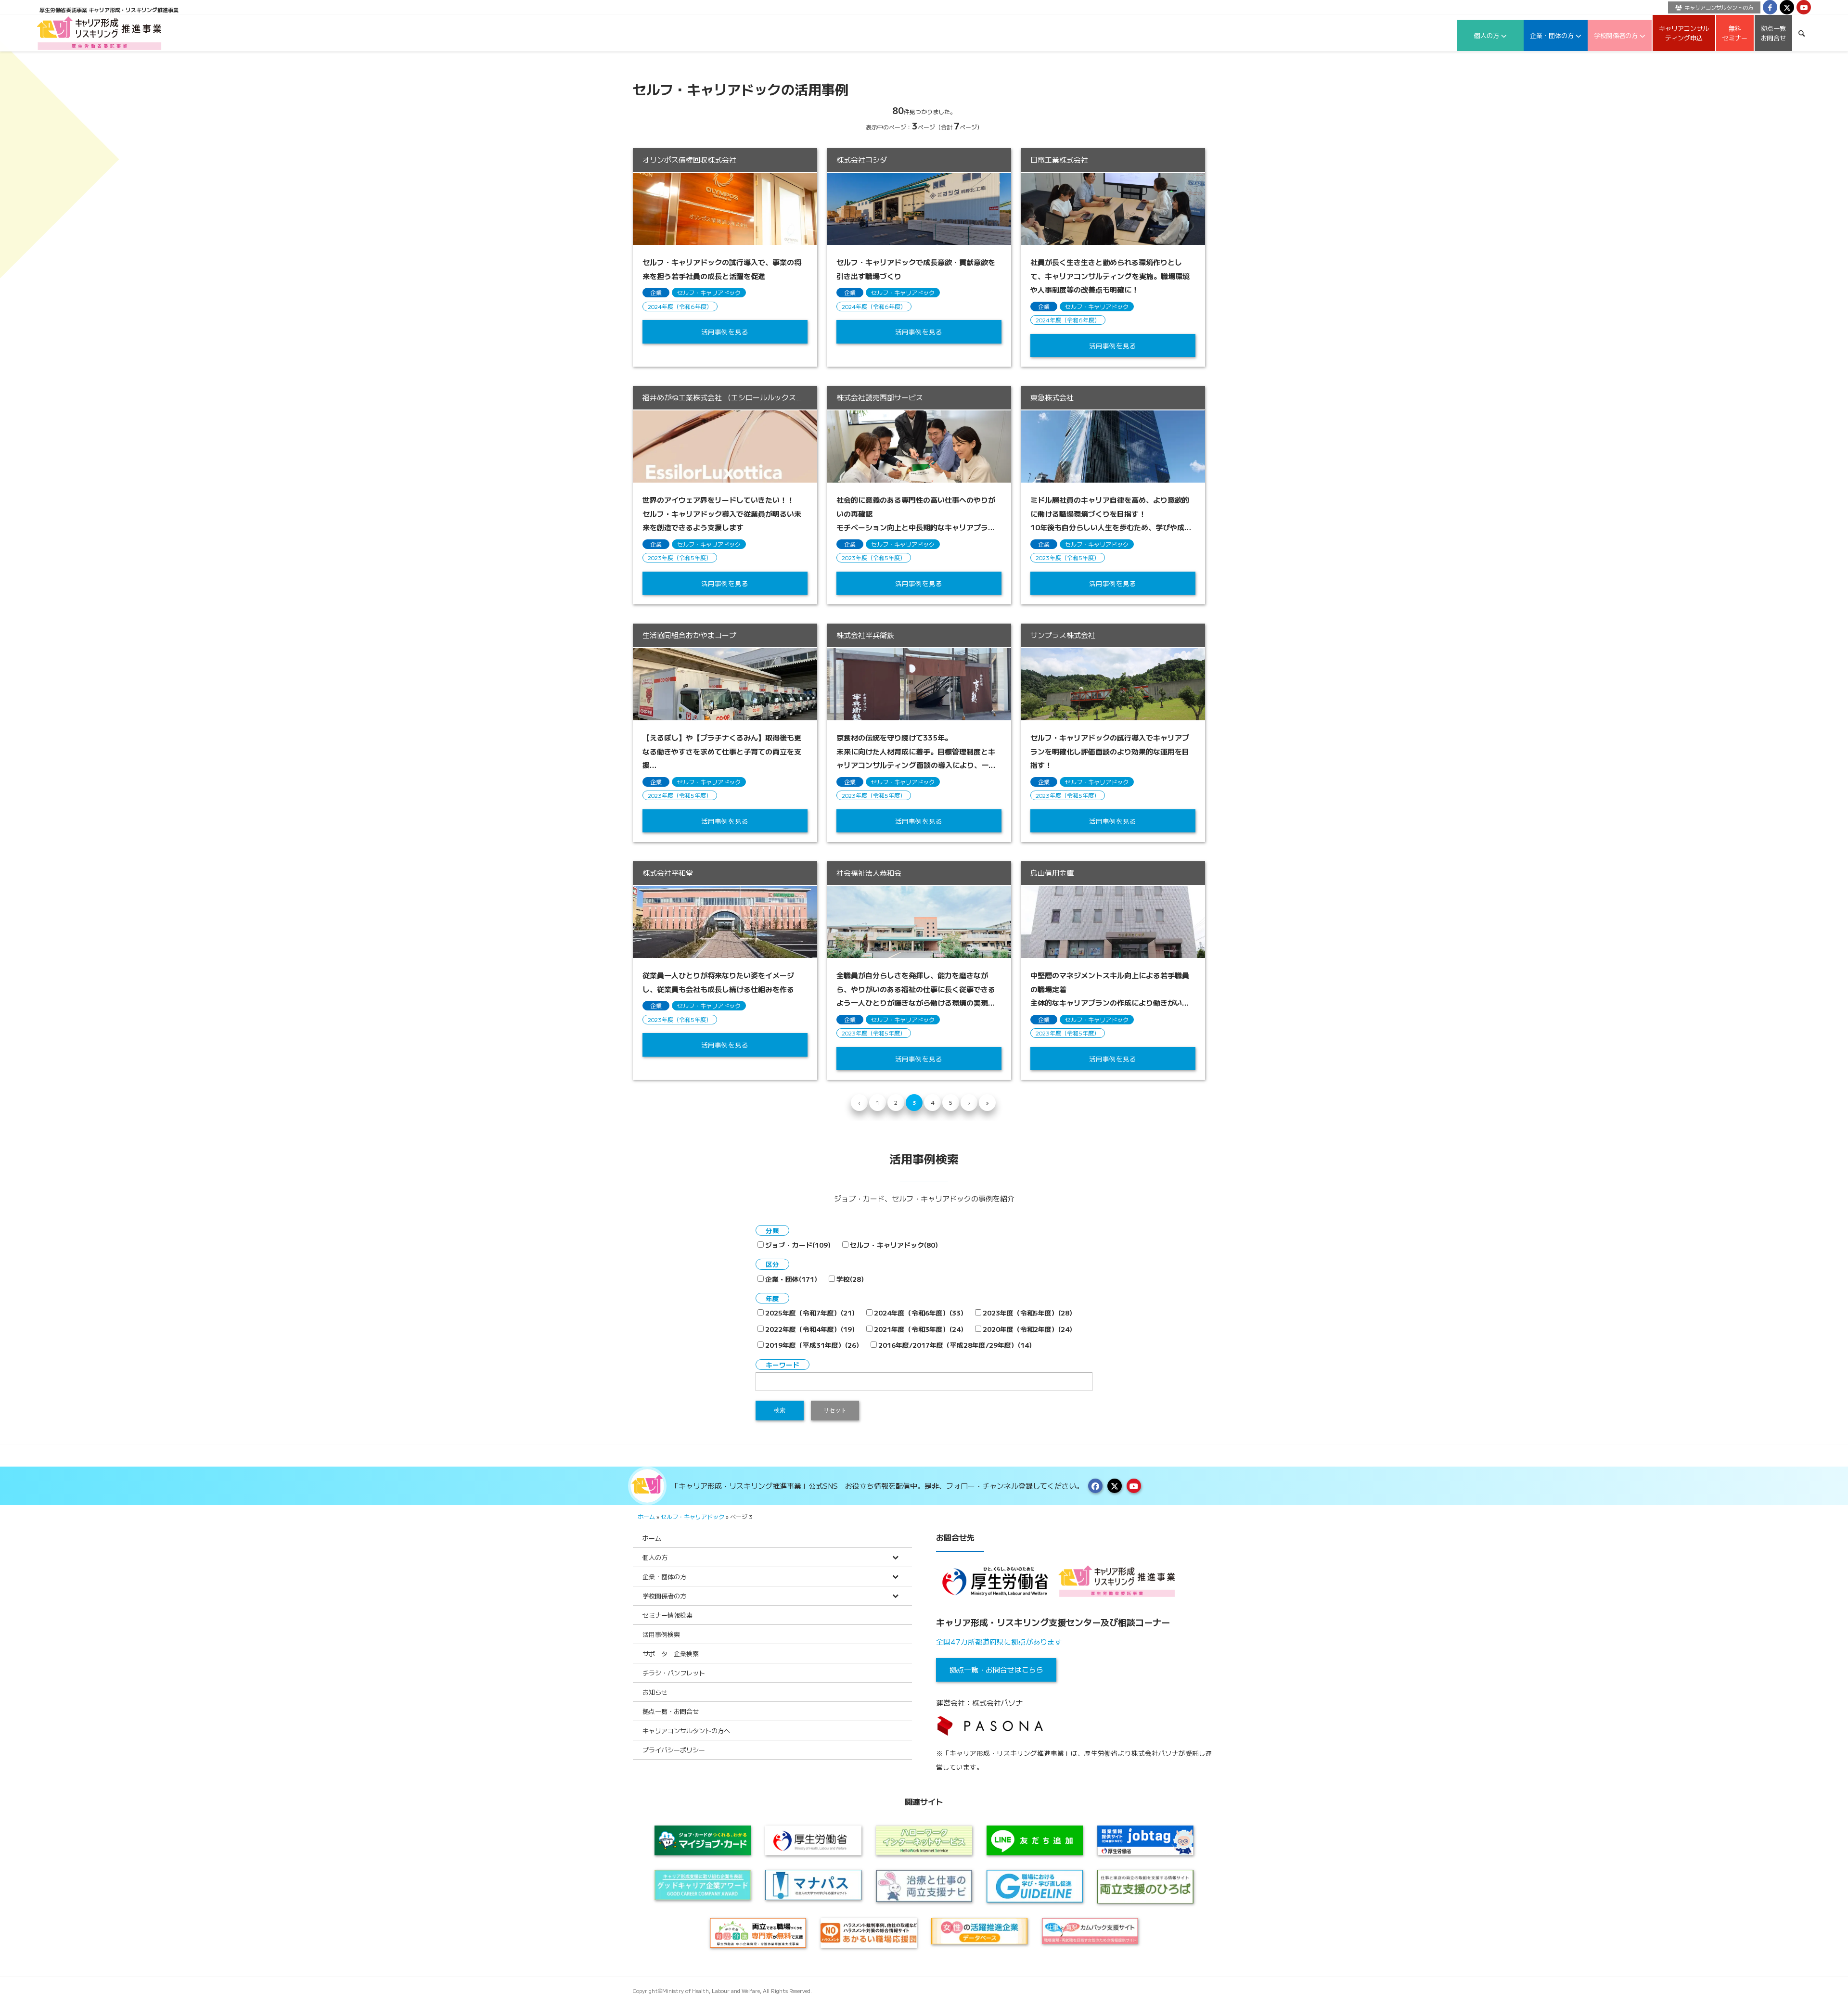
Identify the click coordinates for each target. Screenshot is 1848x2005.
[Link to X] (1787, 7)
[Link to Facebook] (1770, 7)
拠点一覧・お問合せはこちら (996, 1669)
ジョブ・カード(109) (798, 1245)
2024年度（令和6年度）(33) (919, 1313)
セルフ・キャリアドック (709, 292)
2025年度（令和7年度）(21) (810, 1313)
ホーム (646, 1516)
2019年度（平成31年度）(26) (812, 1345)
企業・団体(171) (791, 1279)
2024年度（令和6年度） (680, 306)
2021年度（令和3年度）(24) (919, 1329)
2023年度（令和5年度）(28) (1027, 1313)
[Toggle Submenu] (895, 1557)
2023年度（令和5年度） (680, 557)
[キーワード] (1802, 33)
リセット (835, 1410)
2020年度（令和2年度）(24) (1027, 1329)
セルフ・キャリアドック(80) (894, 1245)
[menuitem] (1712, 7)
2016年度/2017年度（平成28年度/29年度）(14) (955, 1345)
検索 (780, 1410)
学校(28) (850, 1279)
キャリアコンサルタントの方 (1719, 7)
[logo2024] (99, 33)
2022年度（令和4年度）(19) (810, 1329)
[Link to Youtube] (1804, 7)
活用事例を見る (725, 332)
